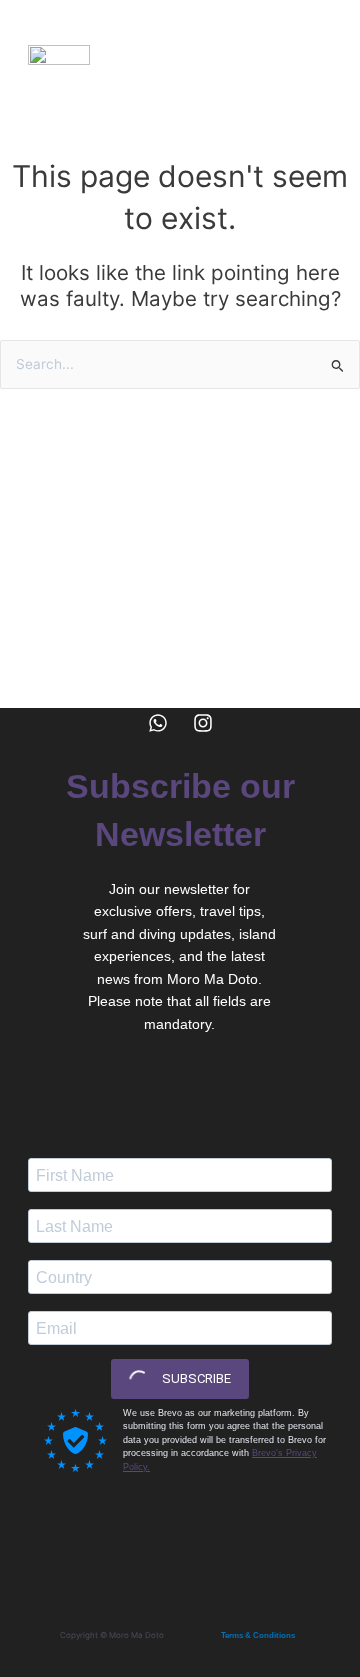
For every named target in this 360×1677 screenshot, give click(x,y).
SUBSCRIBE (195, 1378)
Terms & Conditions (258, 1635)
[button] (315, 55)
